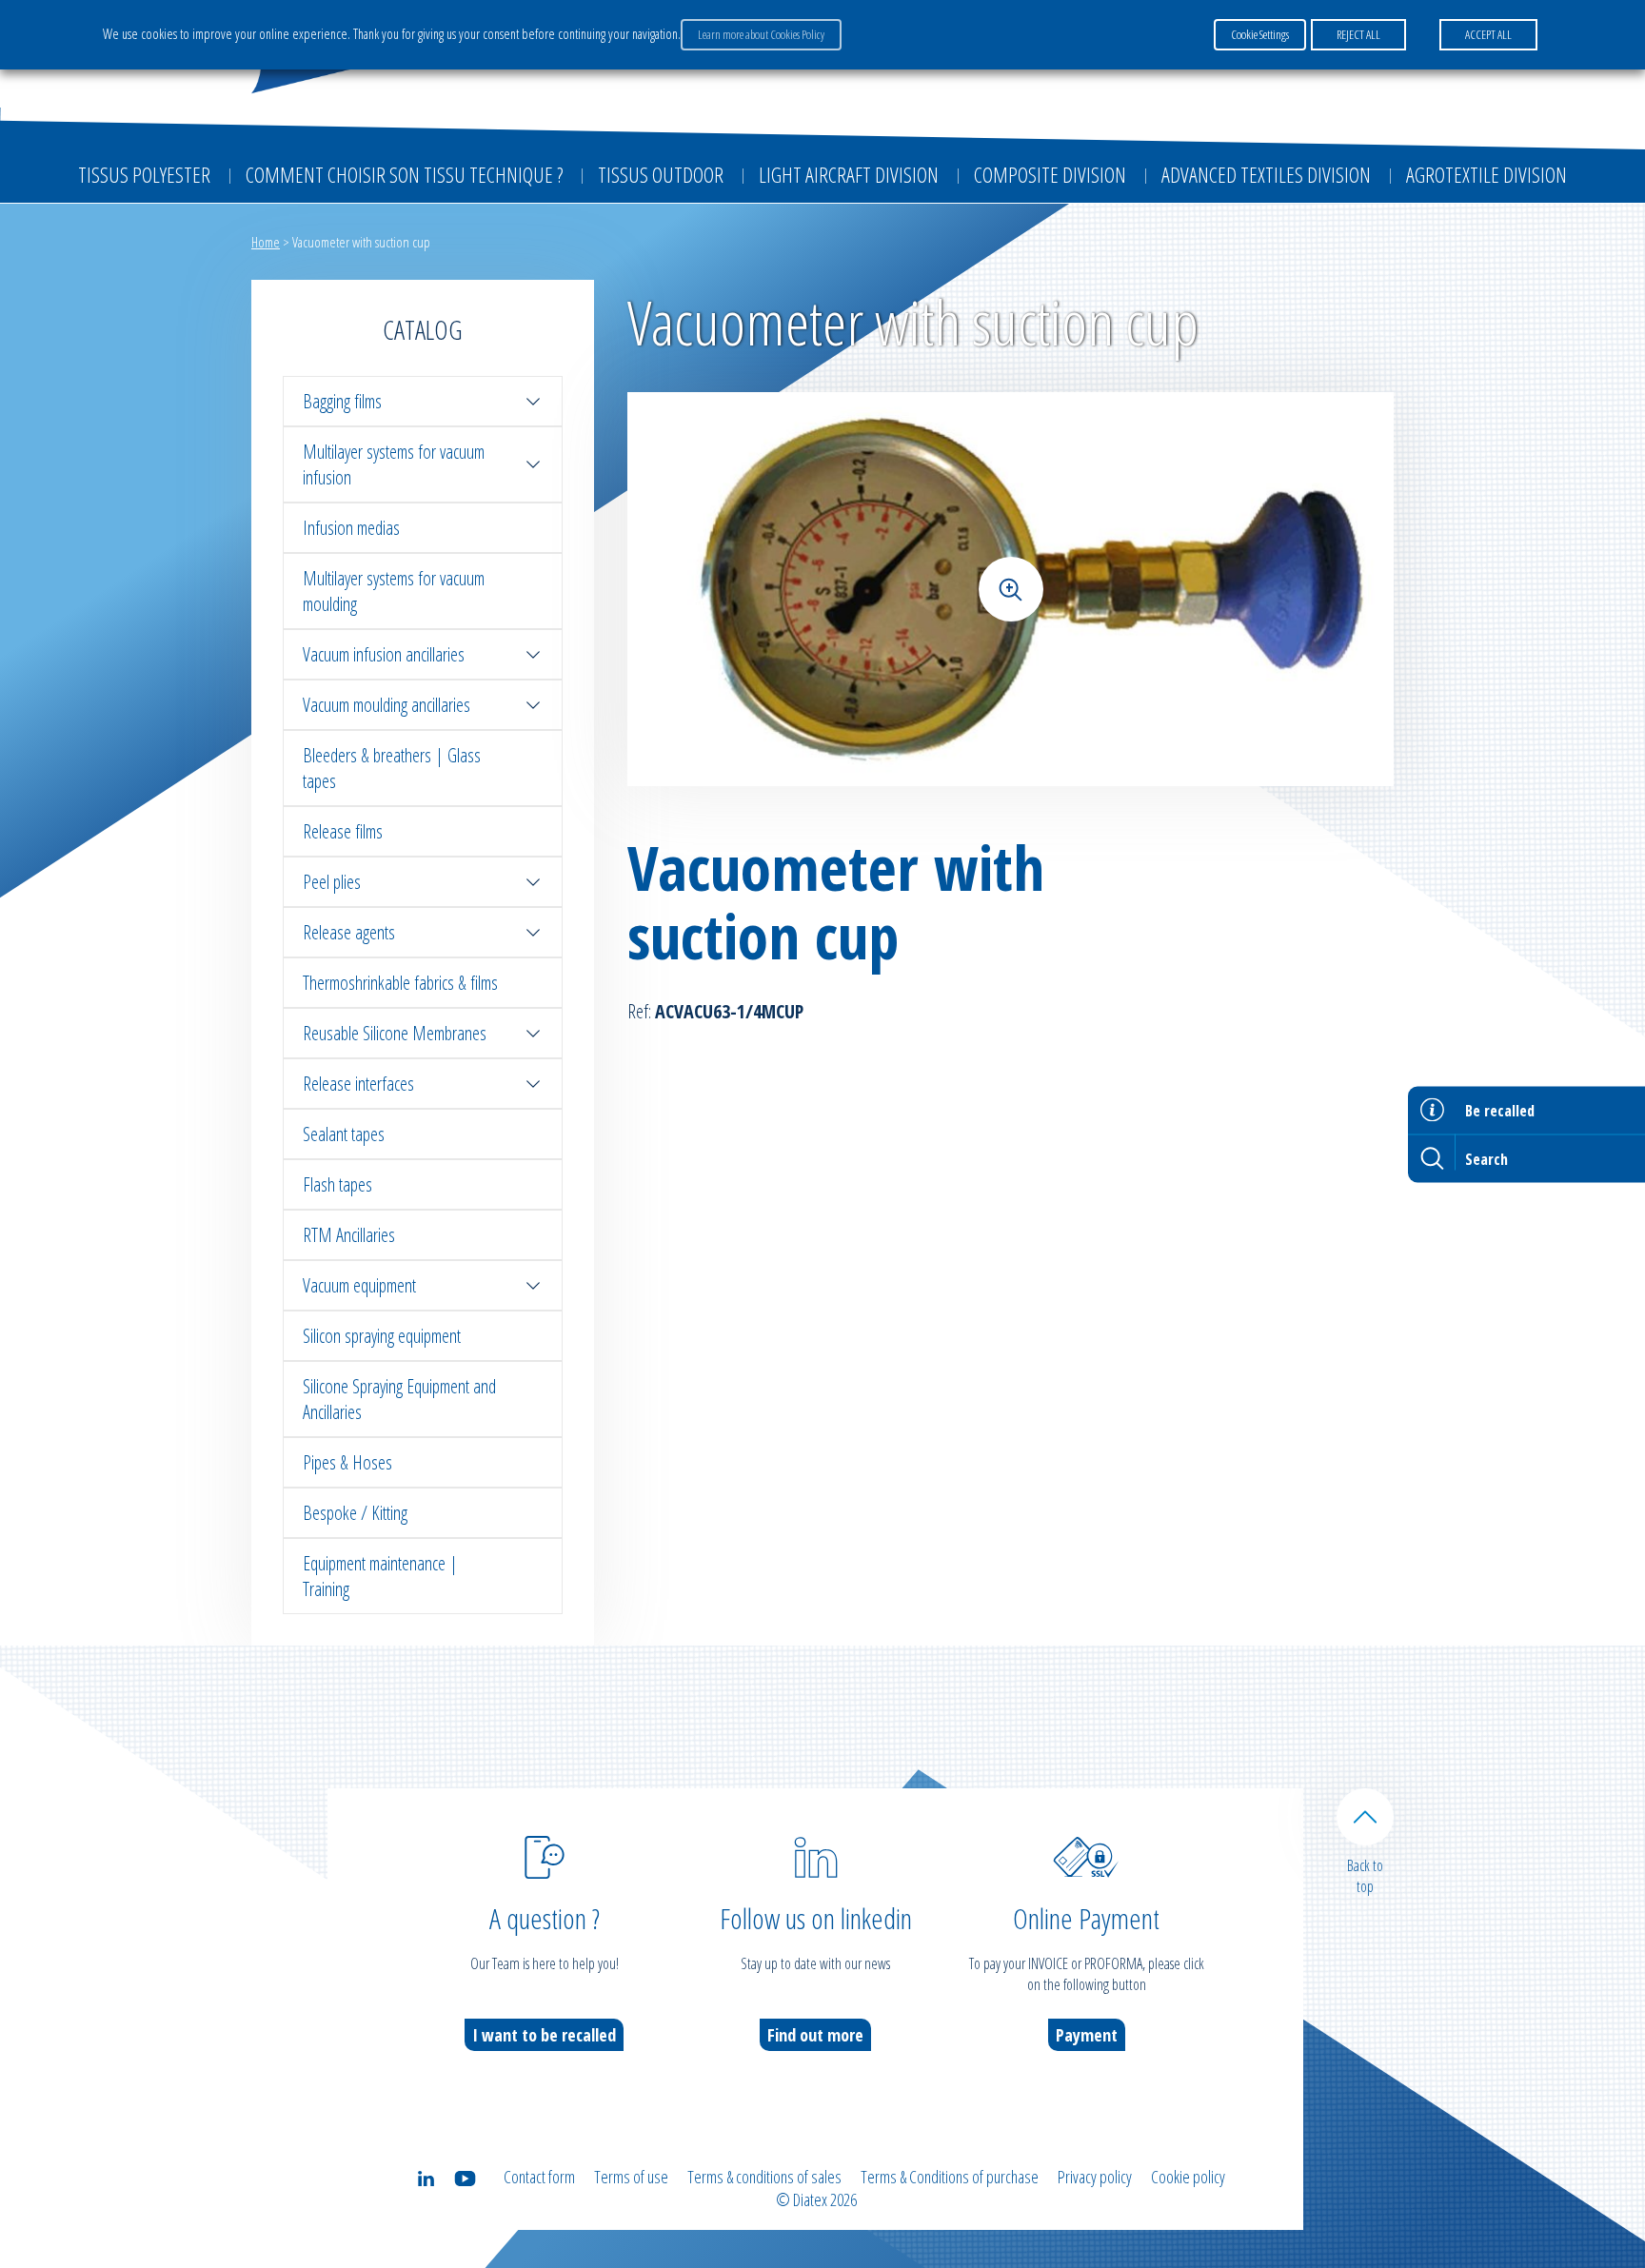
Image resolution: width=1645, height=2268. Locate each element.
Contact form (539, 2177)
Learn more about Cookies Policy (761, 34)
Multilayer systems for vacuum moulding (394, 591)
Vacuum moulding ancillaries (386, 705)
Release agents (349, 932)
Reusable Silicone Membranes (395, 1033)
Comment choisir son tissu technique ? (404, 174)
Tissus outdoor (661, 174)
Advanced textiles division (1266, 174)
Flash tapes (337, 1184)
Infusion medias (351, 528)
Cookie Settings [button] (1260, 34)
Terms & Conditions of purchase (950, 2177)
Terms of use (631, 2177)
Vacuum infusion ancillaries (384, 654)
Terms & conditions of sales (764, 2177)
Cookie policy (1188, 2177)
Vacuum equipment (359, 1285)
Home (266, 242)
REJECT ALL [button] (1358, 34)
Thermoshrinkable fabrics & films (400, 983)
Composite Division (1050, 174)
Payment (1087, 2035)
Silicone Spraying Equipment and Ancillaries (399, 1399)
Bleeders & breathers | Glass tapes (392, 768)
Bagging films (342, 401)
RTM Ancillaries (349, 1235)
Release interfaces (358, 1084)
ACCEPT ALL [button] (1488, 34)
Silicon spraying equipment (382, 1336)
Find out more (815, 2035)
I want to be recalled (544, 2035)
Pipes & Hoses (347, 1462)
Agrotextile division (1486, 174)
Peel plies (332, 882)
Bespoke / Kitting (355, 1513)
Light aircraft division (849, 174)
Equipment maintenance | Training (380, 1576)
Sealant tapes (344, 1134)
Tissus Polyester (144, 174)
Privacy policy (1095, 2177)
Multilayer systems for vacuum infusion (394, 464)
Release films (343, 831)
